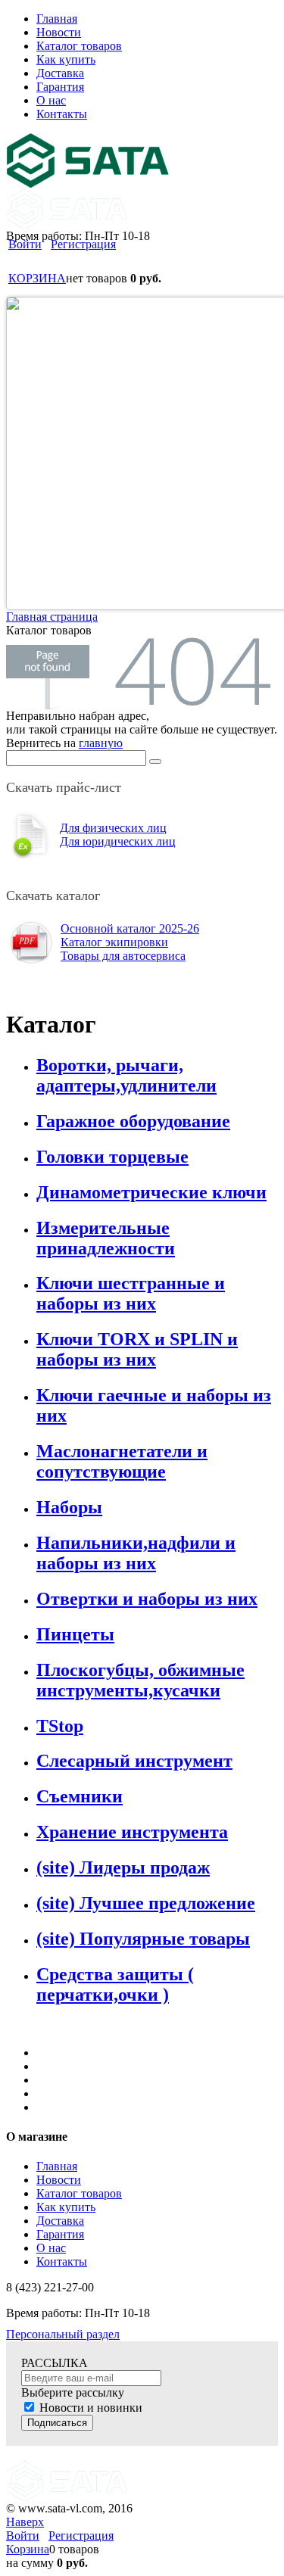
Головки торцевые (112, 1157)
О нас (51, 2248)
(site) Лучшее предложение (146, 1903)
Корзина (28, 2549)
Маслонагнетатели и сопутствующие (122, 1461)
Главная (57, 2166)
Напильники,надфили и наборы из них (136, 1553)
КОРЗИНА (37, 278)
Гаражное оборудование (133, 1121)
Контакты (62, 2261)
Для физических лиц (113, 828)
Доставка (60, 2221)
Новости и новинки (91, 2408)
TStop (60, 1726)
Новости (59, 2180)
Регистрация (83, 244)
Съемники (80, 1796)
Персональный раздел (63, 2334)
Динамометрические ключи (151, 1192)
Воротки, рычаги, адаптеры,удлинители (126, 1075)
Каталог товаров (79, 2193)
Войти (25, 244)
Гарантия (60, 2234)
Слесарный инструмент (134, 1761)
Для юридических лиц (118, 841)
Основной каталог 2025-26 (130, 928)
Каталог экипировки (114, 942)
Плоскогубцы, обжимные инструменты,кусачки (140, 1680)
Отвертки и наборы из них (147, 1599)
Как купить (66, 2207)
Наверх (25, 2522)
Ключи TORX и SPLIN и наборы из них (137, 1349)
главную (101, 743)
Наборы (69, 1507)
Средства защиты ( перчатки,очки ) (115, 1984)
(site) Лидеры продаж (123, 1867)
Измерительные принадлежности (106, 1238)
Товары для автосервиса (123, 956)
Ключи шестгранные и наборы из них (131, 1293)
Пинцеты (75, 1634)
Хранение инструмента (132, 1832)
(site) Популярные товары (143, 1939)
